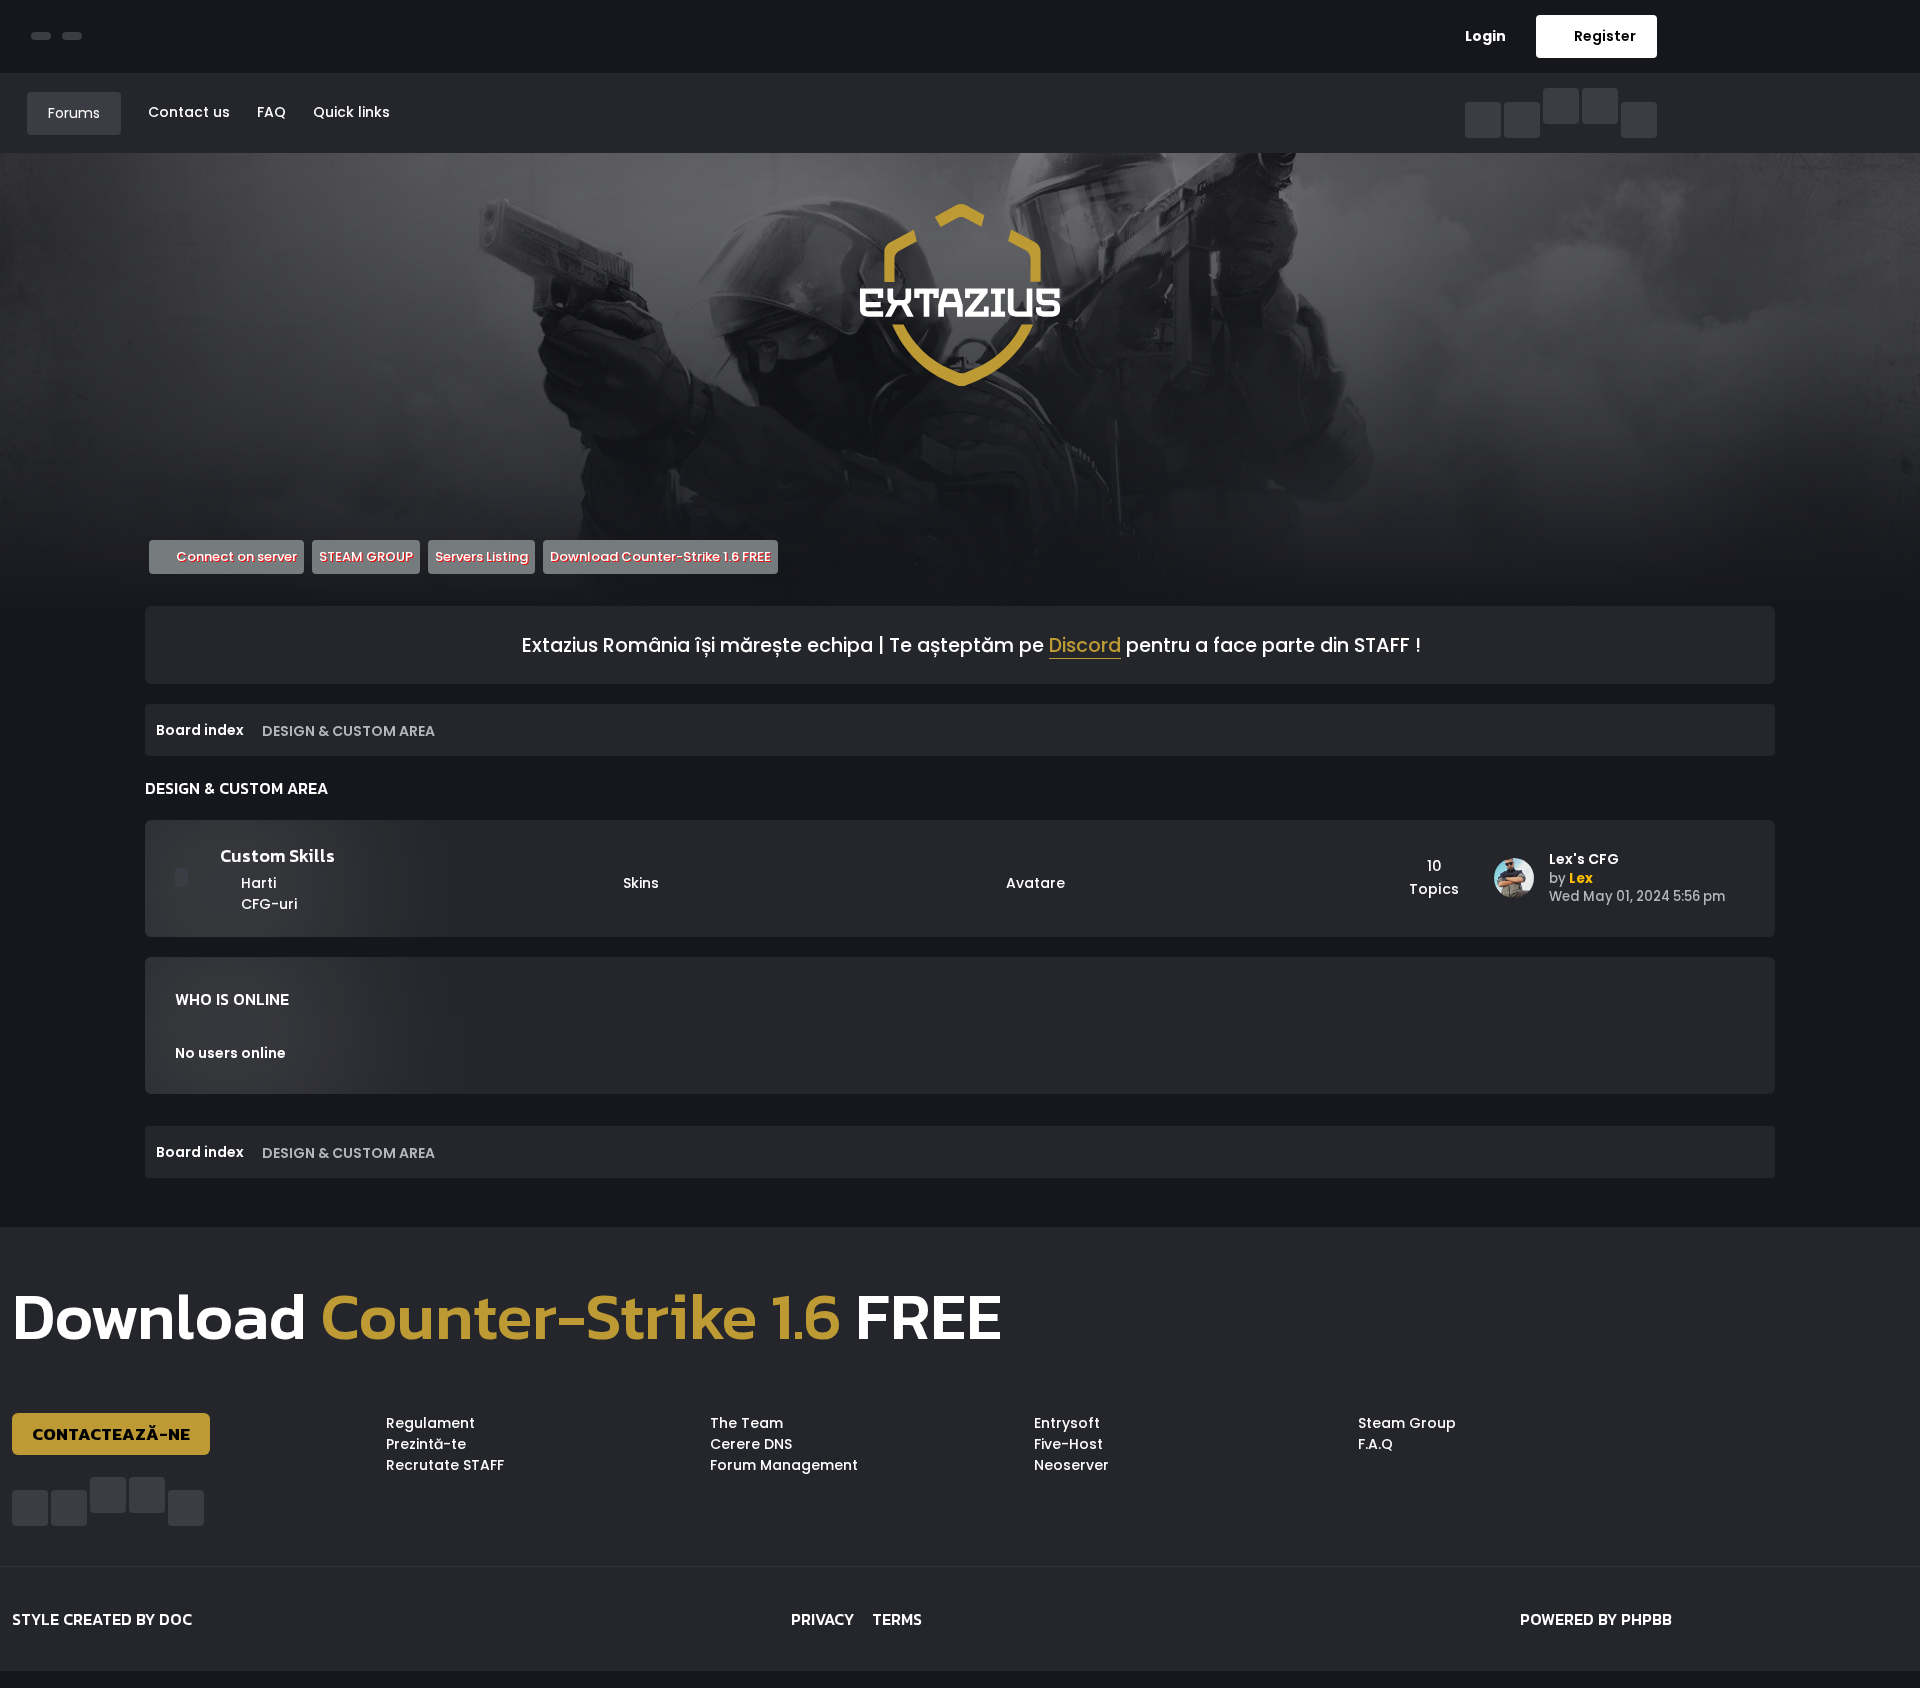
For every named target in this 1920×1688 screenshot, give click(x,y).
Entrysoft (1067, 1423)
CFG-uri (267, 904)
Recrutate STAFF (445, 1465)
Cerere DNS (751, 1444)
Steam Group (1407, 1423)
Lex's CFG (1584, 859)
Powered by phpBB (1596, 1619)
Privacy (822, 1619)
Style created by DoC (102, 1619)
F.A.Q (1375, 1444)
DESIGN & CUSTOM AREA (236, 788)
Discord (1085, 647)
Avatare (1033, 883)
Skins (639, 883)
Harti (256, 883)
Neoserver (1071, 1465)
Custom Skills (277, 855)
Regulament (430, 1423)
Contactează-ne (111, 1434)
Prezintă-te (426, 1444)
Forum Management (784, 1465)
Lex (1581, 878)
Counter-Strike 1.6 (581, 1316)
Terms (897, 1619)
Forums (74, 113)
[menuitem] (1478, 36)
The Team (746, 1423)
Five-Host (1068, 1444)
